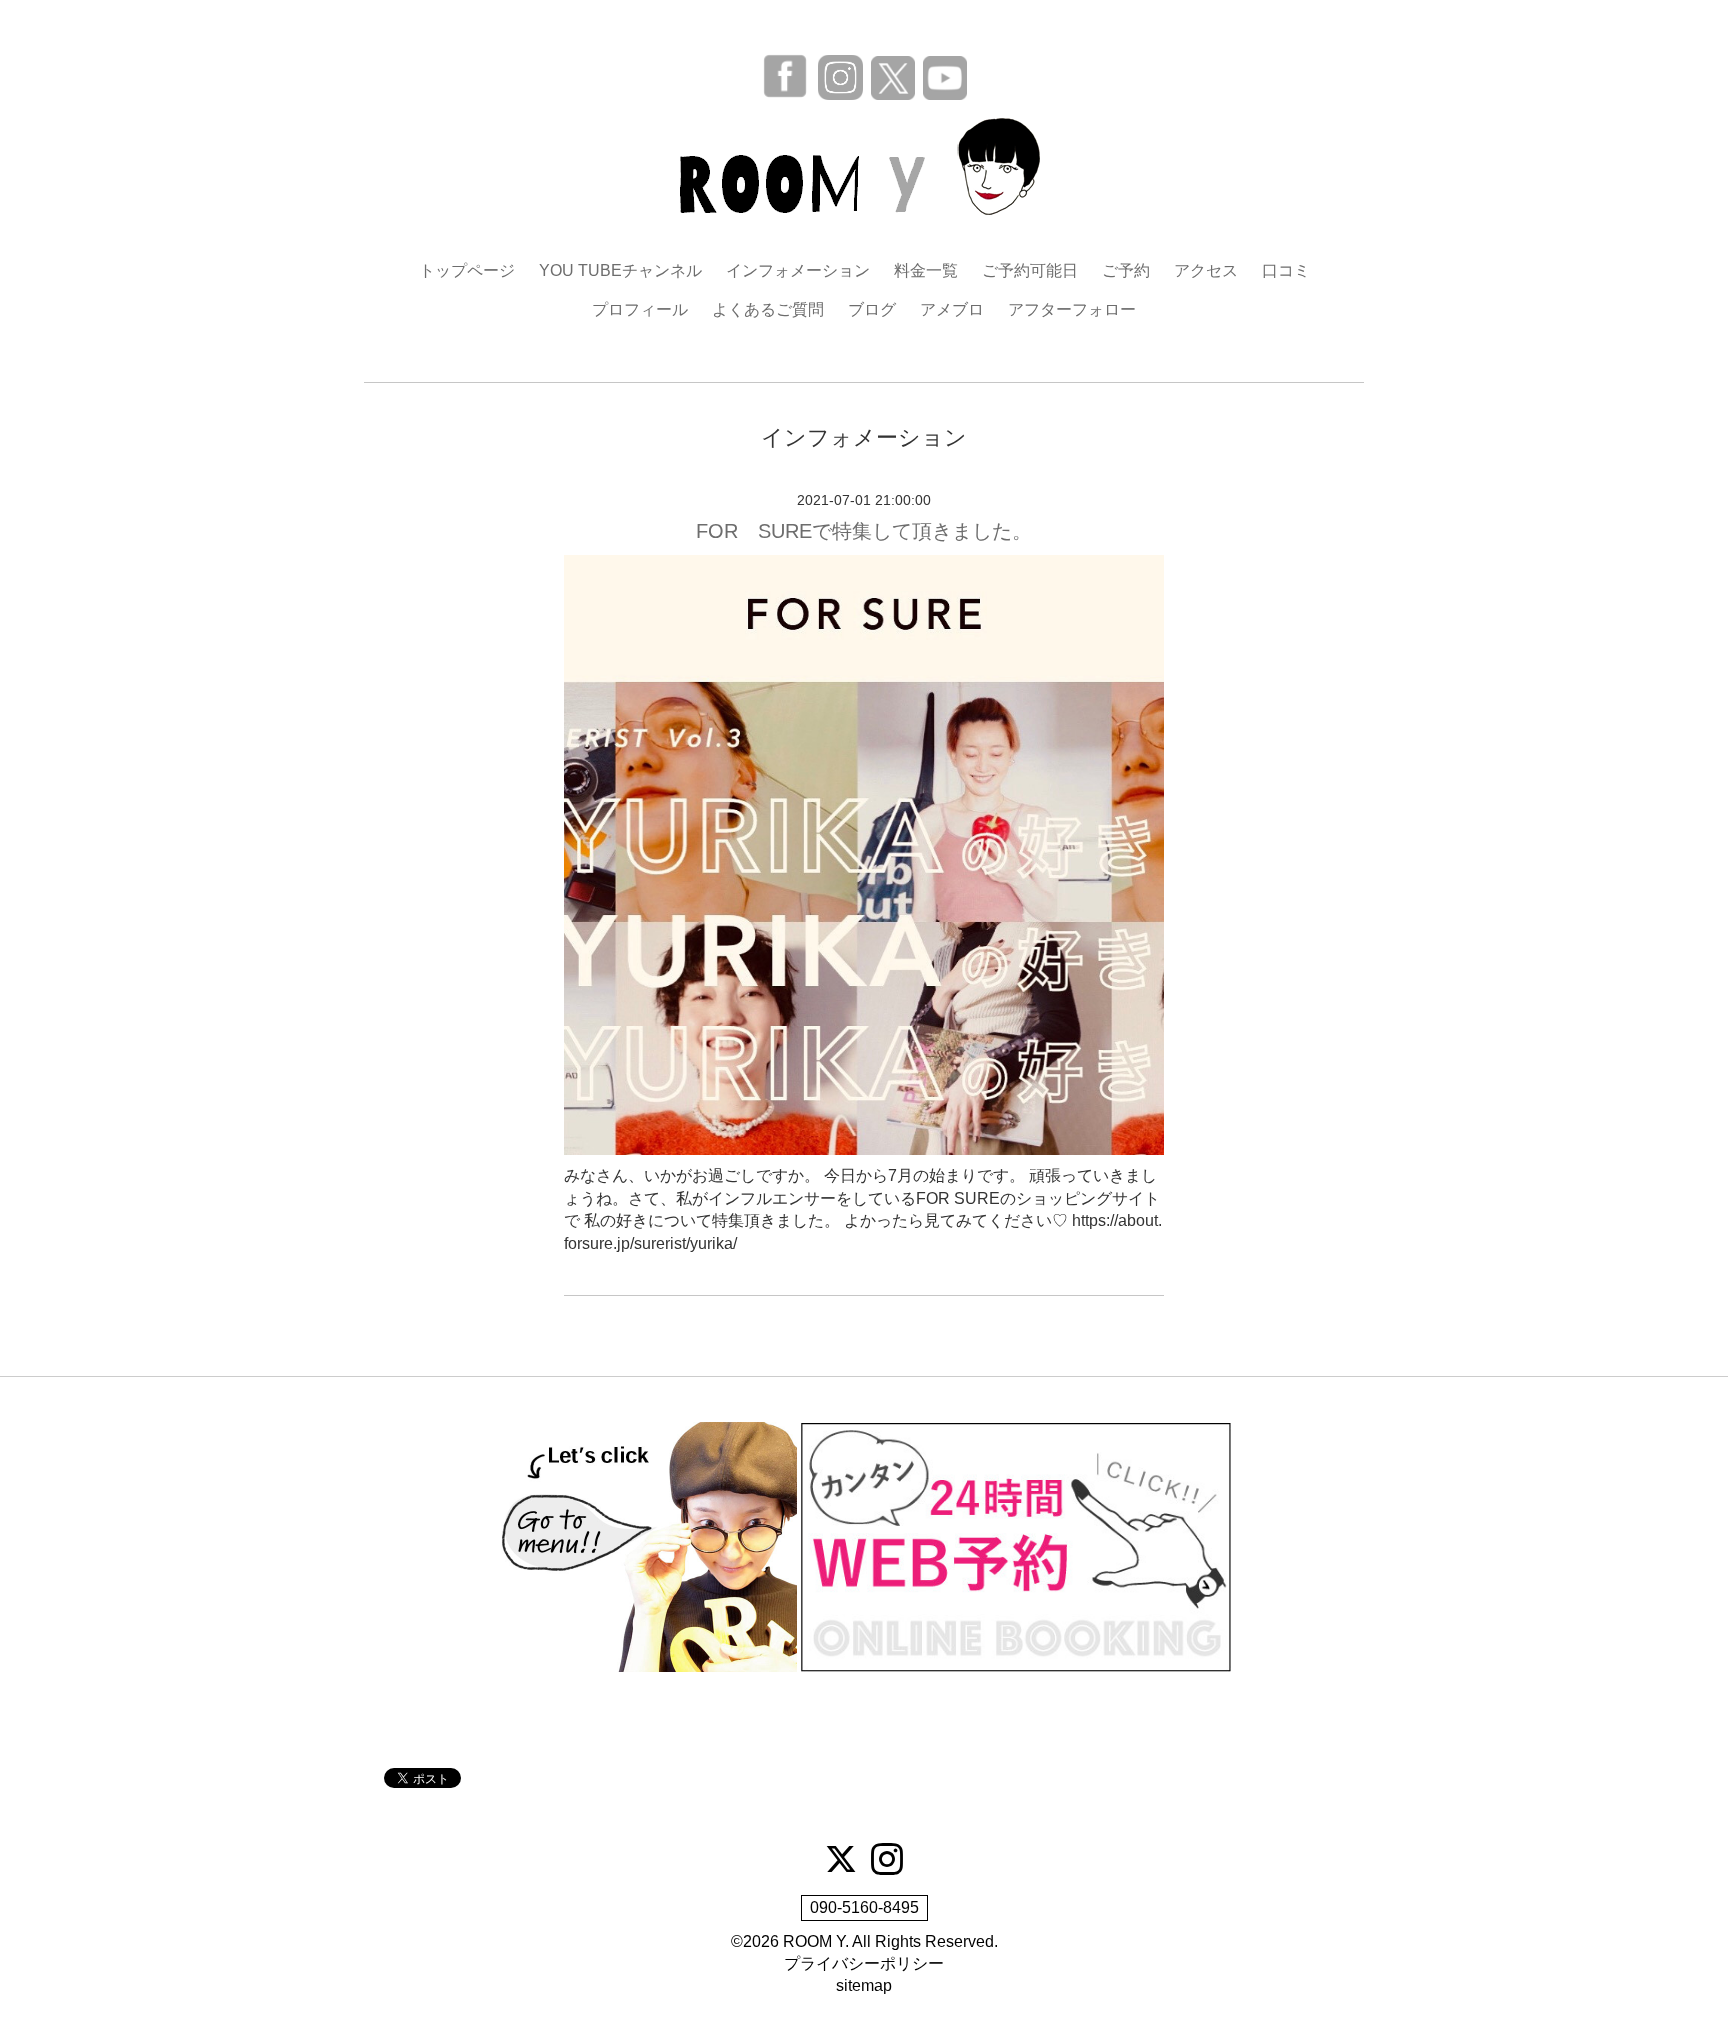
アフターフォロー (1072, 309)
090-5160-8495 (864, 1907)
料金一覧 (926, 270)
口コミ (1286, 270)
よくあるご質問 (768, 309)
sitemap (864, 1985)
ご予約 (1126, 270)
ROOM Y (814, 1941)
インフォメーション (798, 270)
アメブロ (952, 309)
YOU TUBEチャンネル (620, 270)
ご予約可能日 (1030, 270)
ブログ (872, 309)
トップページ (467, 270)
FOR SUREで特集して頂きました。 (864, 531)
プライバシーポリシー (864, 1963)
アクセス (1206, 270)
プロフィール (640, 309)
